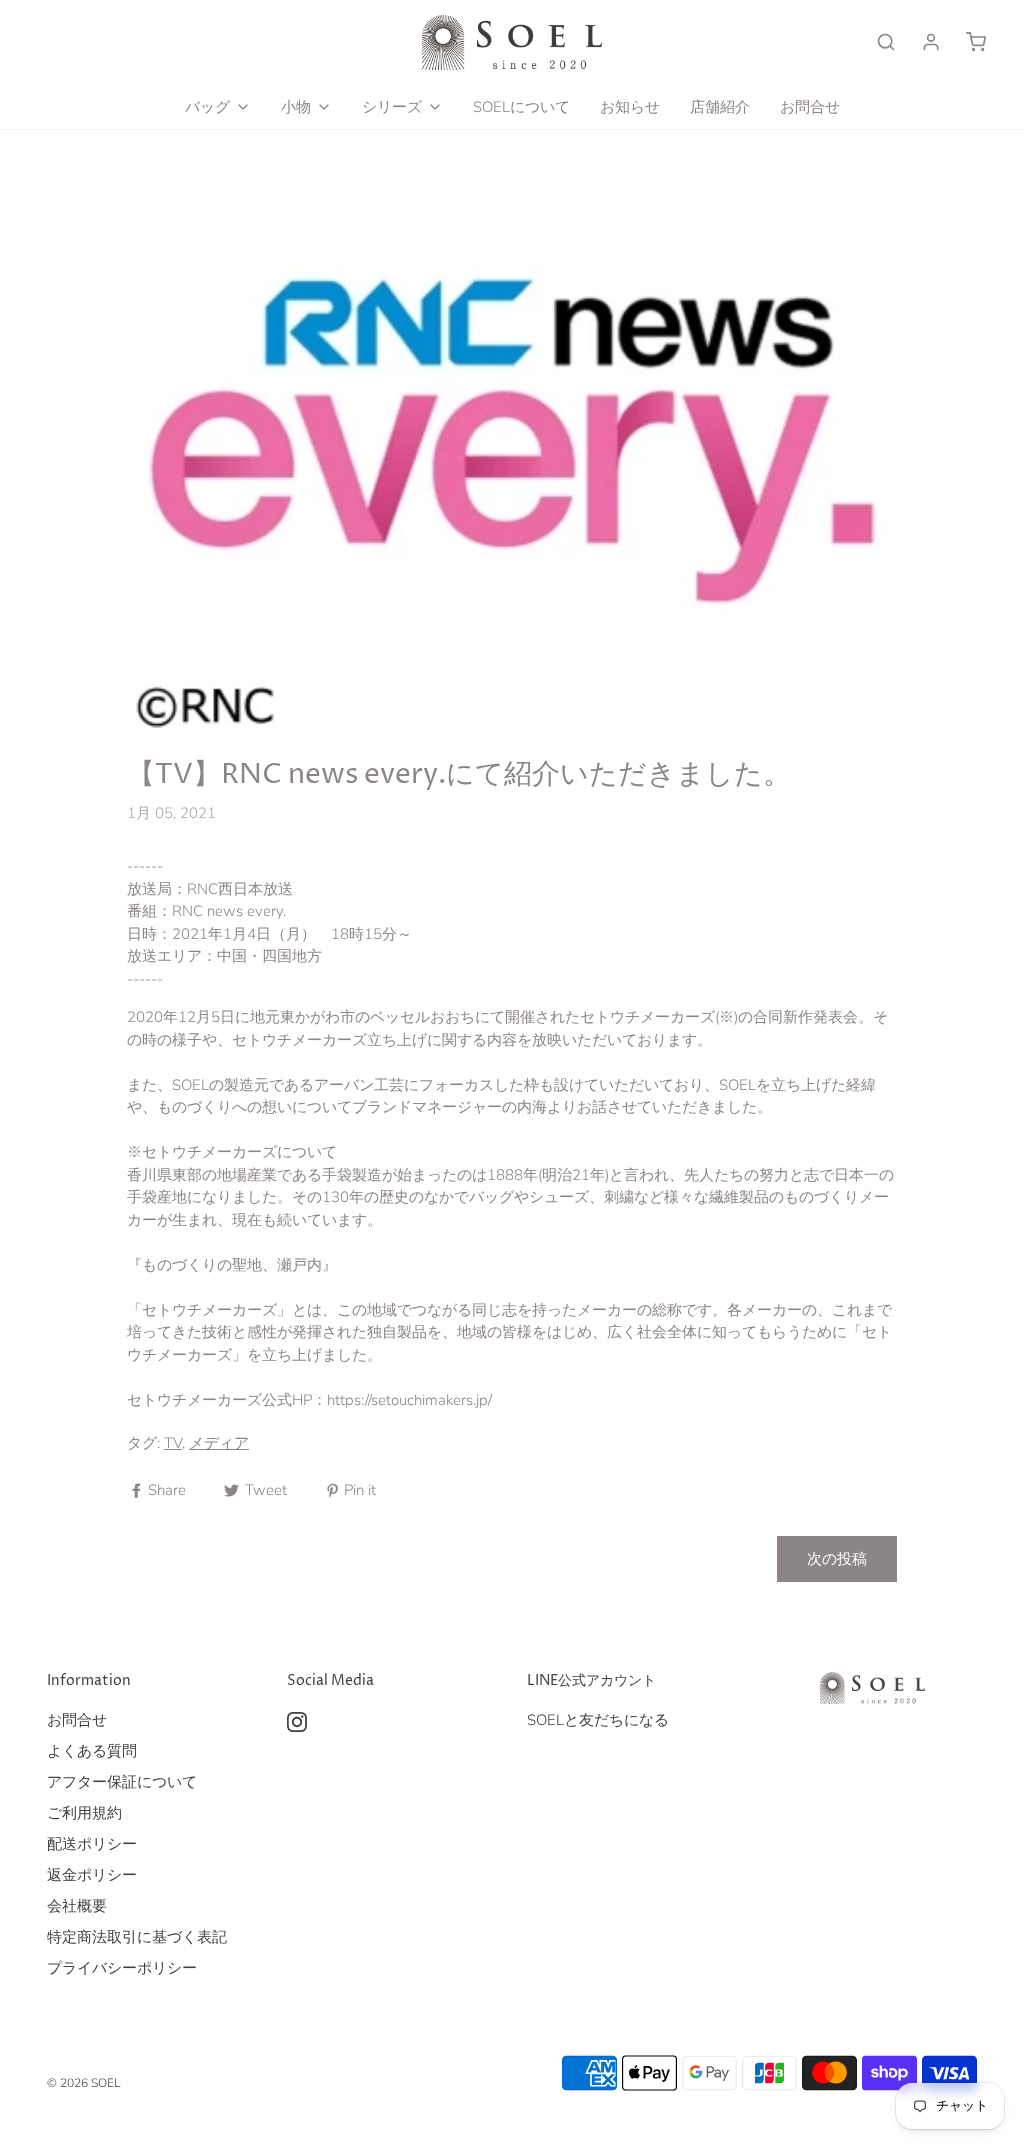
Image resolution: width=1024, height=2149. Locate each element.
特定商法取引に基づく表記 (137, 1937)
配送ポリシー (92, 1844)
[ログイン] (931, 42)
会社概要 (77, 1906)
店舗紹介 (720, 107)
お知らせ (630, 107)
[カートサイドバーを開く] (976, 42)
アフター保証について (122, 1782)
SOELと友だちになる (598, 1720)
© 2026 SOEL (83, 2083)
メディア (219, 1443)
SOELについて (521, 107)
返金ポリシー (92, 1875)
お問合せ (810, 107)
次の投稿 (837, 1559)
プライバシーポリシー (122, 1968)
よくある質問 (92, 1751)
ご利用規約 (84, 1813)
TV (173, 1443)
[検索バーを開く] (886, 42)
